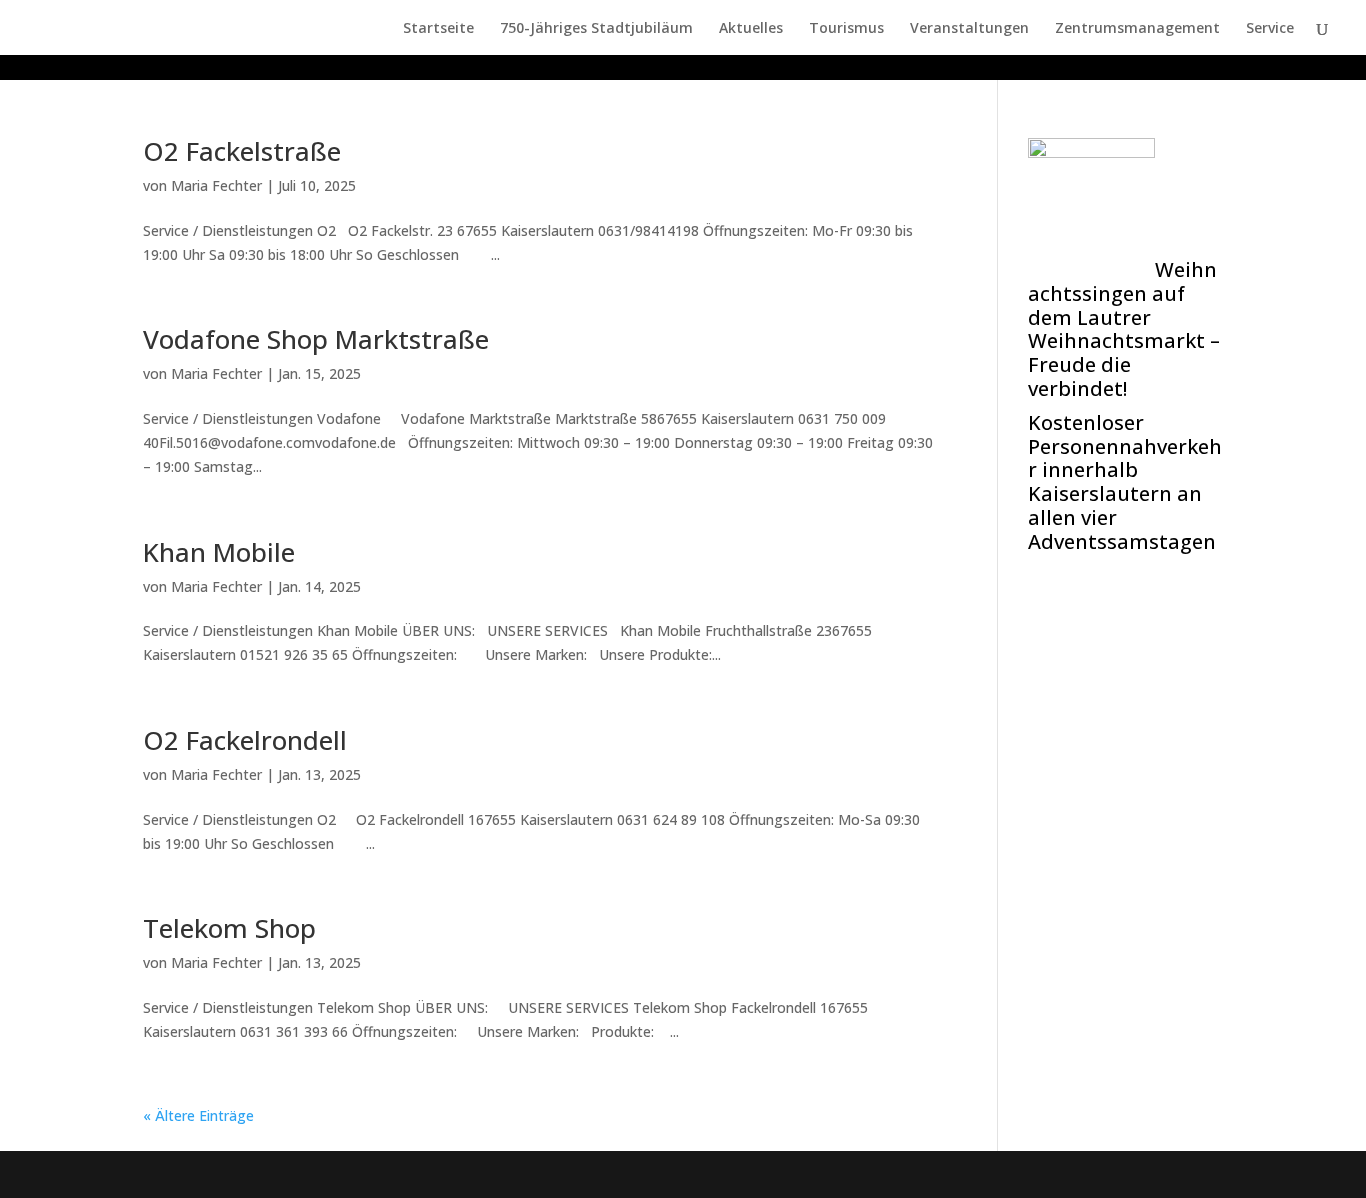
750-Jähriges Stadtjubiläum (596, 29)
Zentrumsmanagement (1137, 29)
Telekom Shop (229, 928)
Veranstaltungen (969, 29)
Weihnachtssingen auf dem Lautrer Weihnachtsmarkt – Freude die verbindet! (1124, 329)
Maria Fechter (216, 185)
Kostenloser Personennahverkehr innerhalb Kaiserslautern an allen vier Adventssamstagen (1125, 482)
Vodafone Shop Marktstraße (316, 339)
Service (1270, 29)
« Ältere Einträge (198, 1115)
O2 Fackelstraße (242, 151)
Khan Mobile (219, 552)
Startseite (438, 29)
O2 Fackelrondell (245, 740)
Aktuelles (751, 29)
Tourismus (846, 29)
